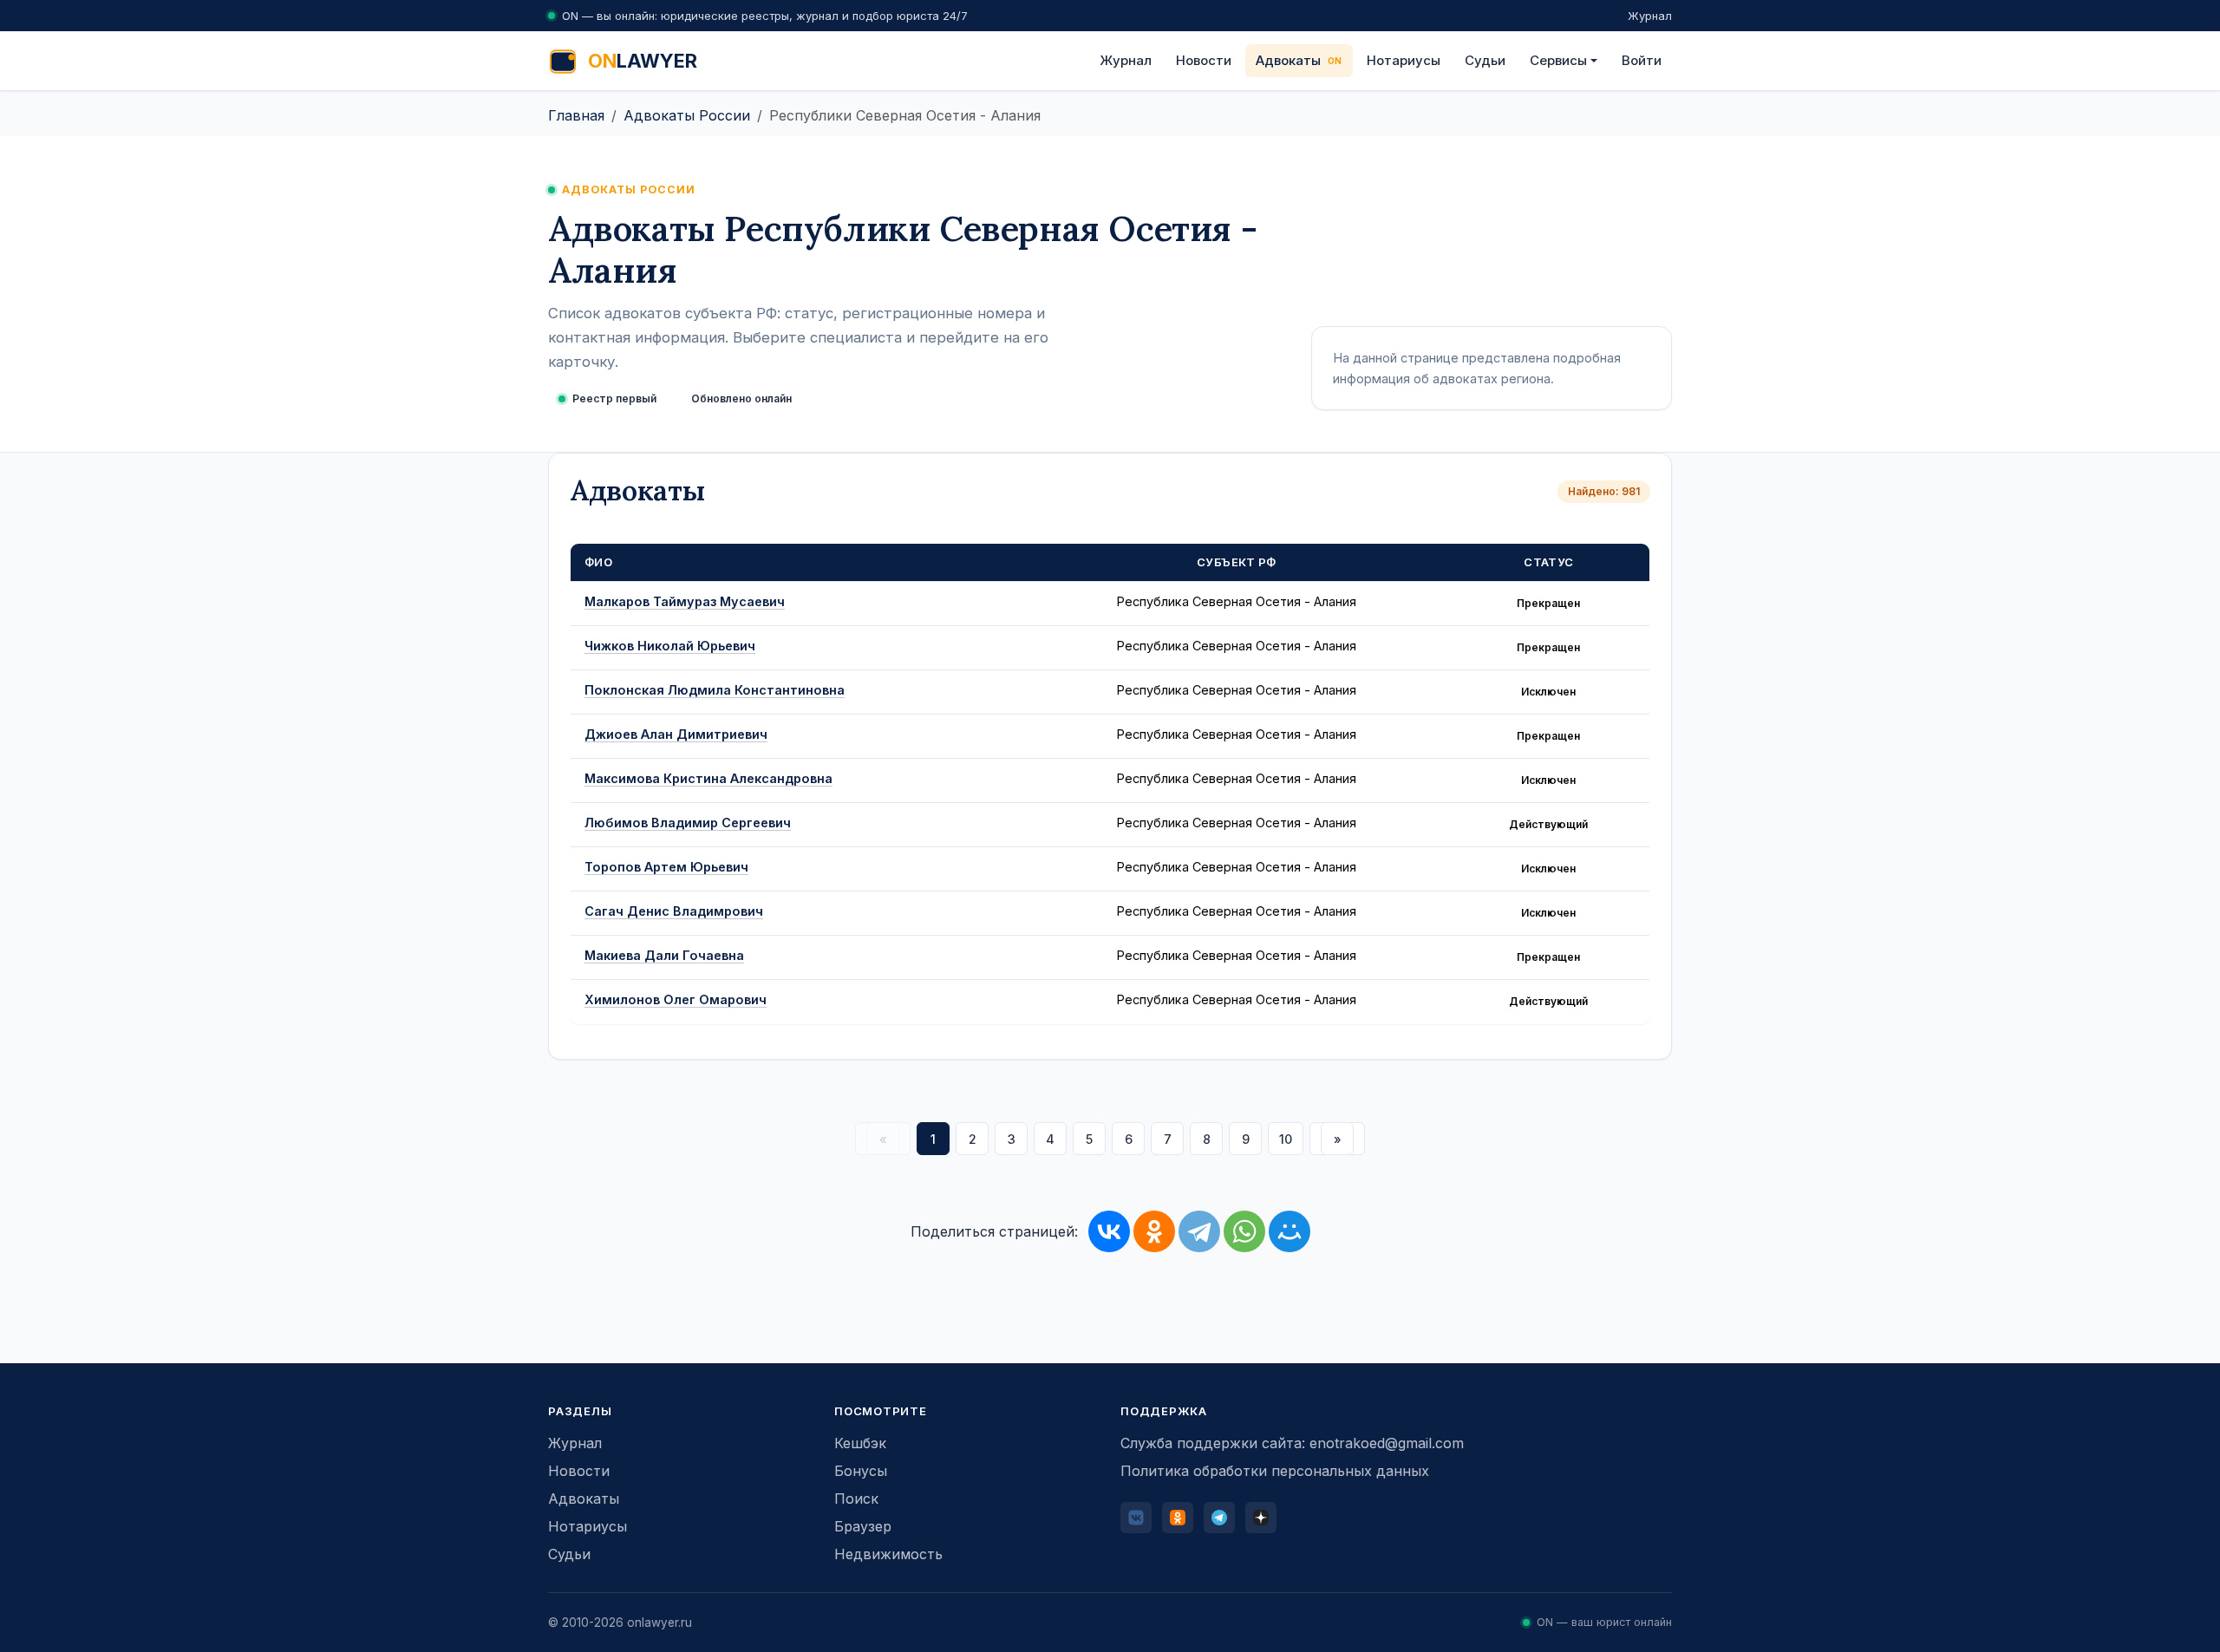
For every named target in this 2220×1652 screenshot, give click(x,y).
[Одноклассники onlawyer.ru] (1178, 1518)
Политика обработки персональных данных (1275, 1471)
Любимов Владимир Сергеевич (688, 823)
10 (1286, 1139)
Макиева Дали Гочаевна (664, 955)
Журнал (1650, 16)
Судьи (1485, 60)
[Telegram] (1199, 1231)
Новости (1204, 60)
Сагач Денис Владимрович (674, 911)
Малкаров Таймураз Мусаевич (685, 601)
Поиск (856, 1499)
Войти (1642, 60)
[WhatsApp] (1244, 1231)
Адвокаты (1288, 60)
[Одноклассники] (1154, 1231)
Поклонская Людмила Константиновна (715, 690)
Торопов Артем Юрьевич (666, 867)
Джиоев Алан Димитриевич (676, 734)
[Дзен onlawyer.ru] (1261, 1518)
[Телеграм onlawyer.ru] (1219, 1518)
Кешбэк (860, 1443)
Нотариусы (1404, 60)
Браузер (863, 1526)
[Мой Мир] (1290, 1231)
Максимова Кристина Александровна (708, 778)
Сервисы (1558, 60)
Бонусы (861, 1471)
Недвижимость (888, 1554)
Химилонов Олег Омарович (676, 999)
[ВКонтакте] (1109, 1231)
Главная (576, 115)
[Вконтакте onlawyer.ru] (1136, 1518)
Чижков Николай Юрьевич (670, 646)
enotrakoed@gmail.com (1387, 1443)
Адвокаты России (687, 115)
